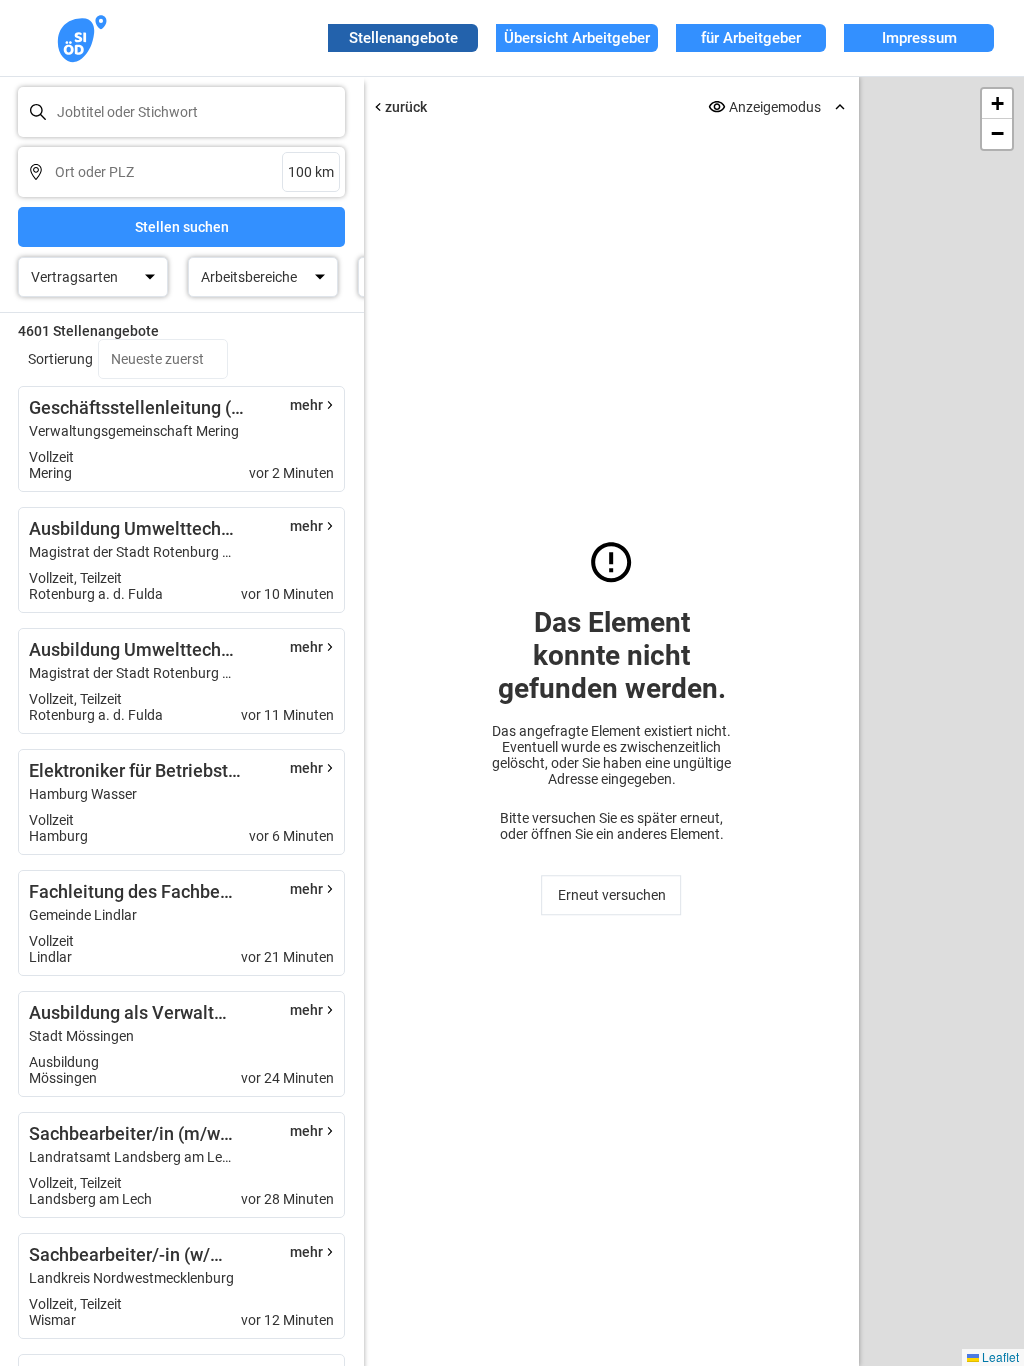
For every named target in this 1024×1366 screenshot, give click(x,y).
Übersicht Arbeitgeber (577, 38)
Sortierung (60, 359)
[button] (997, 104)
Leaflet (999, 1356)
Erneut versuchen (611, 895)
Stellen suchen (182, 227)
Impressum (919, 38)
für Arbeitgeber (751, 38)
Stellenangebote (403, 38)
